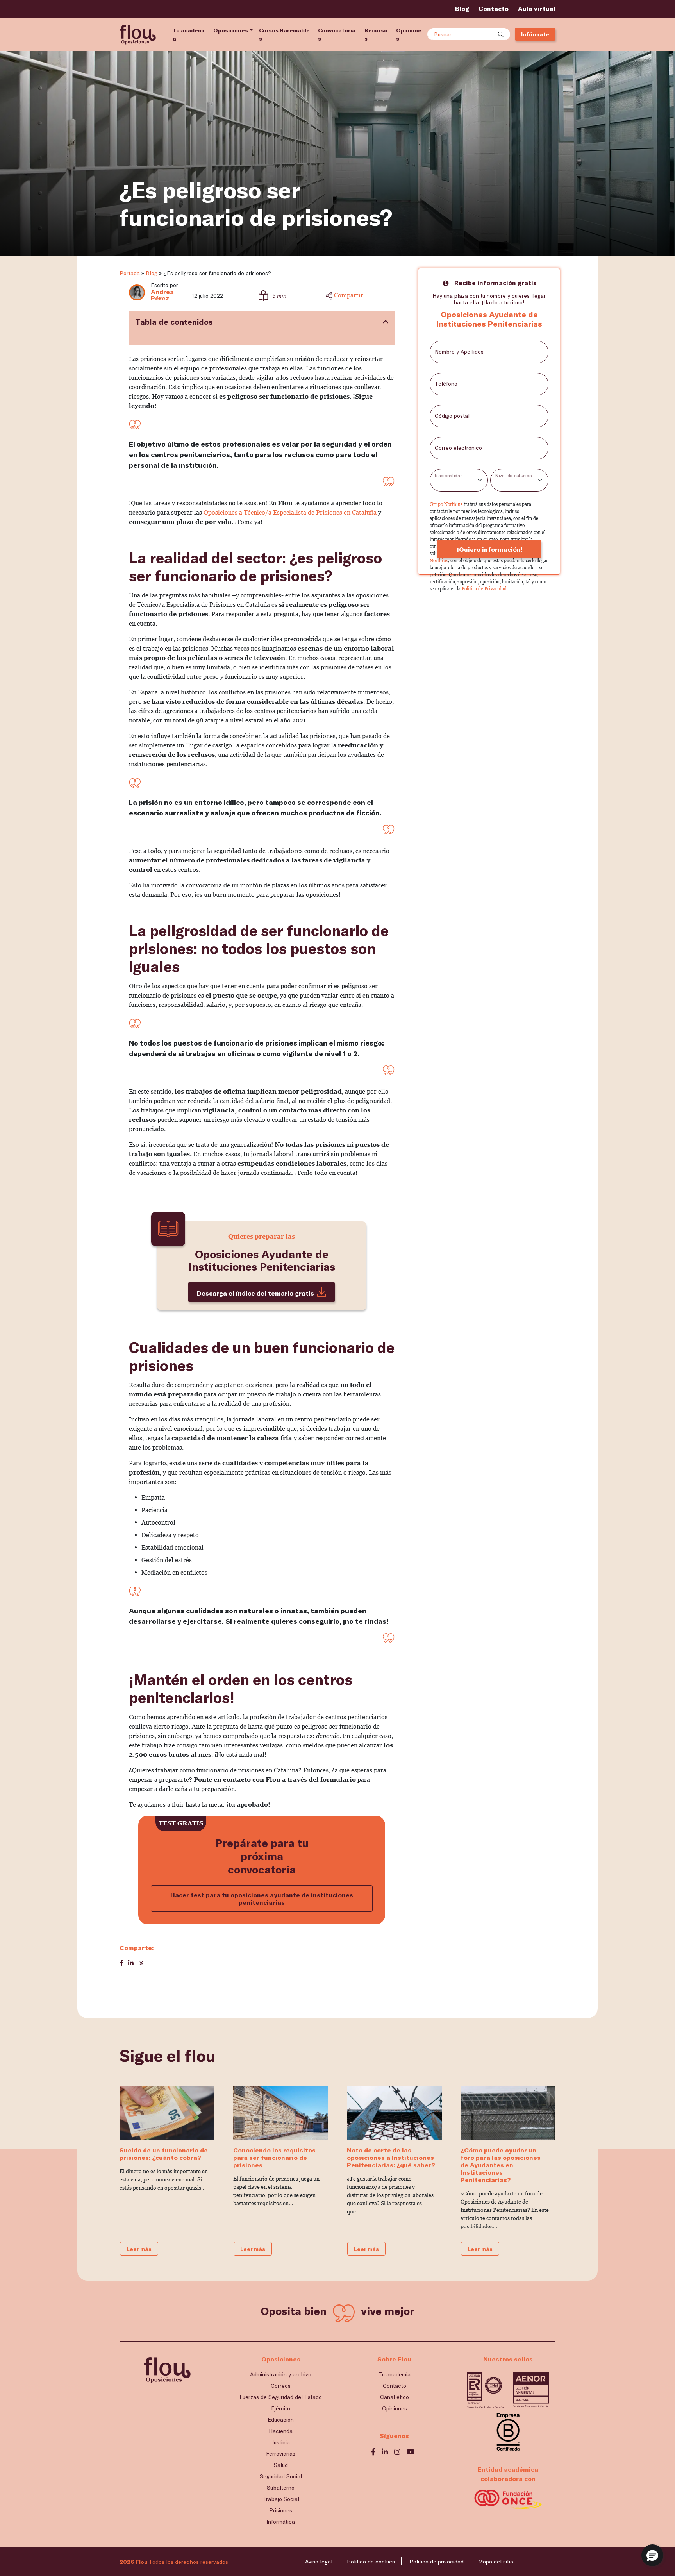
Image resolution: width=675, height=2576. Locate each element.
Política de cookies (371, 2561)
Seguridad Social (281, 2476)
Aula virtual (537, 8)
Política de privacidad (437, 2561)
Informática (281, 2521)
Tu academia (188, 34)
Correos (281, 2386)
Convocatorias (337, 34)
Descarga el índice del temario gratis (255, 1293)
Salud (281, 2465)
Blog (462, 8)
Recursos (376, 34)
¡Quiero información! (489, 549)
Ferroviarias (281, 2454)
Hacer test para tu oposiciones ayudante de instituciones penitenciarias (262, 1898)
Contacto (494, 8)
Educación (281, 2420)
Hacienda (281, 2431)
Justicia (281, 2442)
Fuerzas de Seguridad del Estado (281, 2397)
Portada (130, 273)
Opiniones (409, 34)
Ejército (281, 2408)
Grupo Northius (447, 504)
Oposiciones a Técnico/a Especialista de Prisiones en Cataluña (290, 512)
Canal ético (395, 2397)
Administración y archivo (281, 2374)
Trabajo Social (281, 2499)
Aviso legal (319, 2561)
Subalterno (281, 2488)
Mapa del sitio (496, 2561)
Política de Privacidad (485, 589)
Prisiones (281, 2510)
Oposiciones (231, 30)
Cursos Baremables (284, 34)
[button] (652, 2555)
